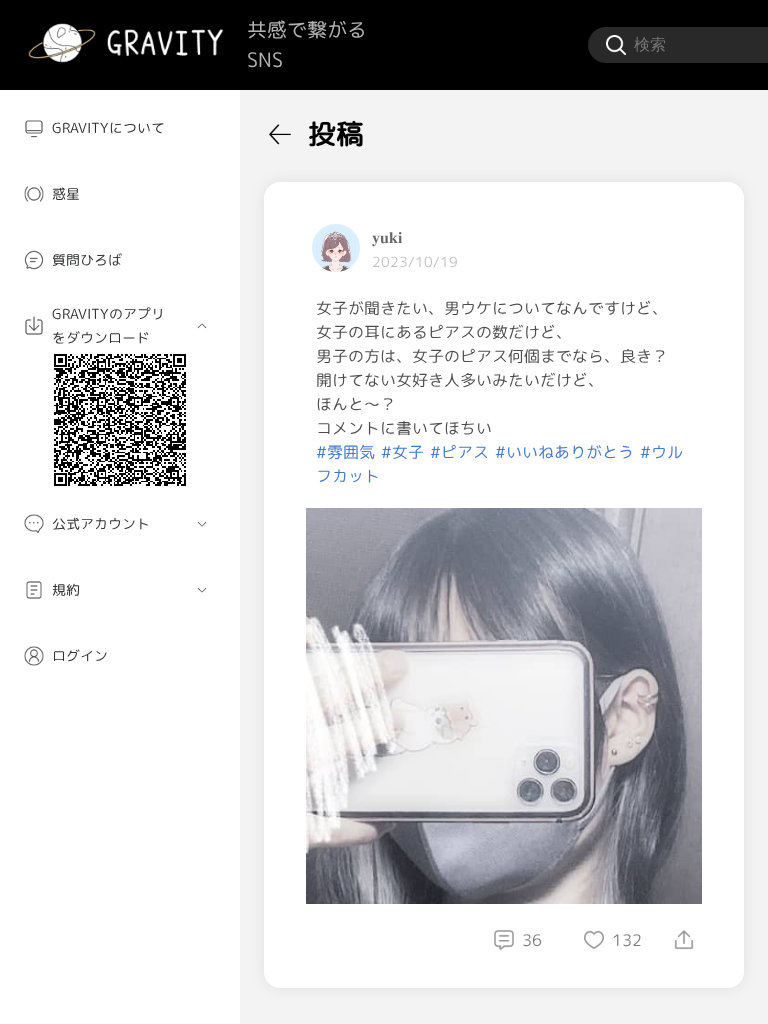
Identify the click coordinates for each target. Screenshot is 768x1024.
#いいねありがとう (564, 452)
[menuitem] (120, 128)
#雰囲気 (345, 452)
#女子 (402, 452)
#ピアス (459, 452)
